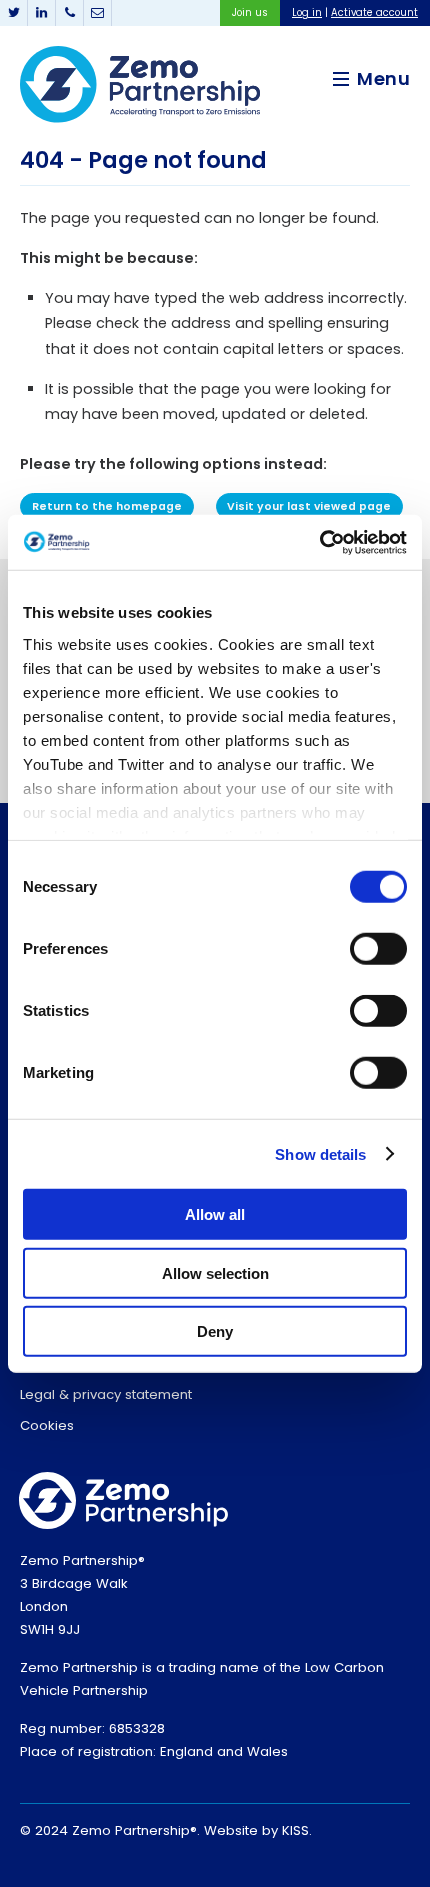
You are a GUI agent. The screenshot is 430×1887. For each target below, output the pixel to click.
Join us (250, 12)
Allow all (215, 1214)
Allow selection (215, 1272)
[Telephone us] (70, 13)
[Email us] (98, 13)
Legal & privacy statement (106, 1394)
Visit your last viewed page (309, 506)
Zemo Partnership (140, 84)
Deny (215, 1331)
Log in (307, 12)
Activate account (374, 12)
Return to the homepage (107, 506)
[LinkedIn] (42, 13)
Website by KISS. (258, 1830)
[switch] (378, 949)
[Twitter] (14, 13)
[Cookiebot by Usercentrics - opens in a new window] (319, 542)
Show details (320, 1153)
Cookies (47, 1425)
